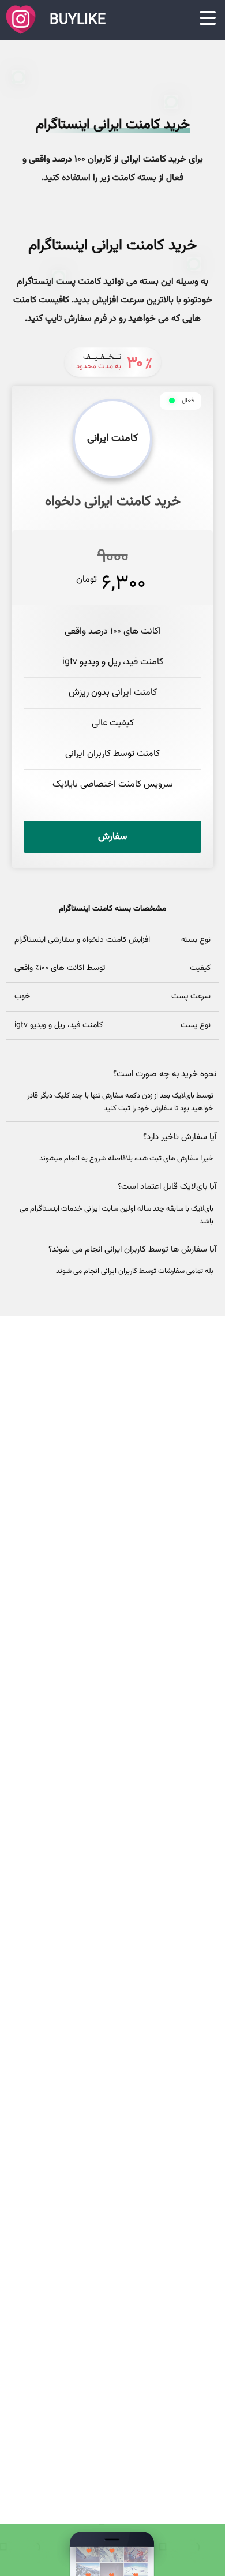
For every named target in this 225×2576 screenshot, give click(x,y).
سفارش (112, 837)
